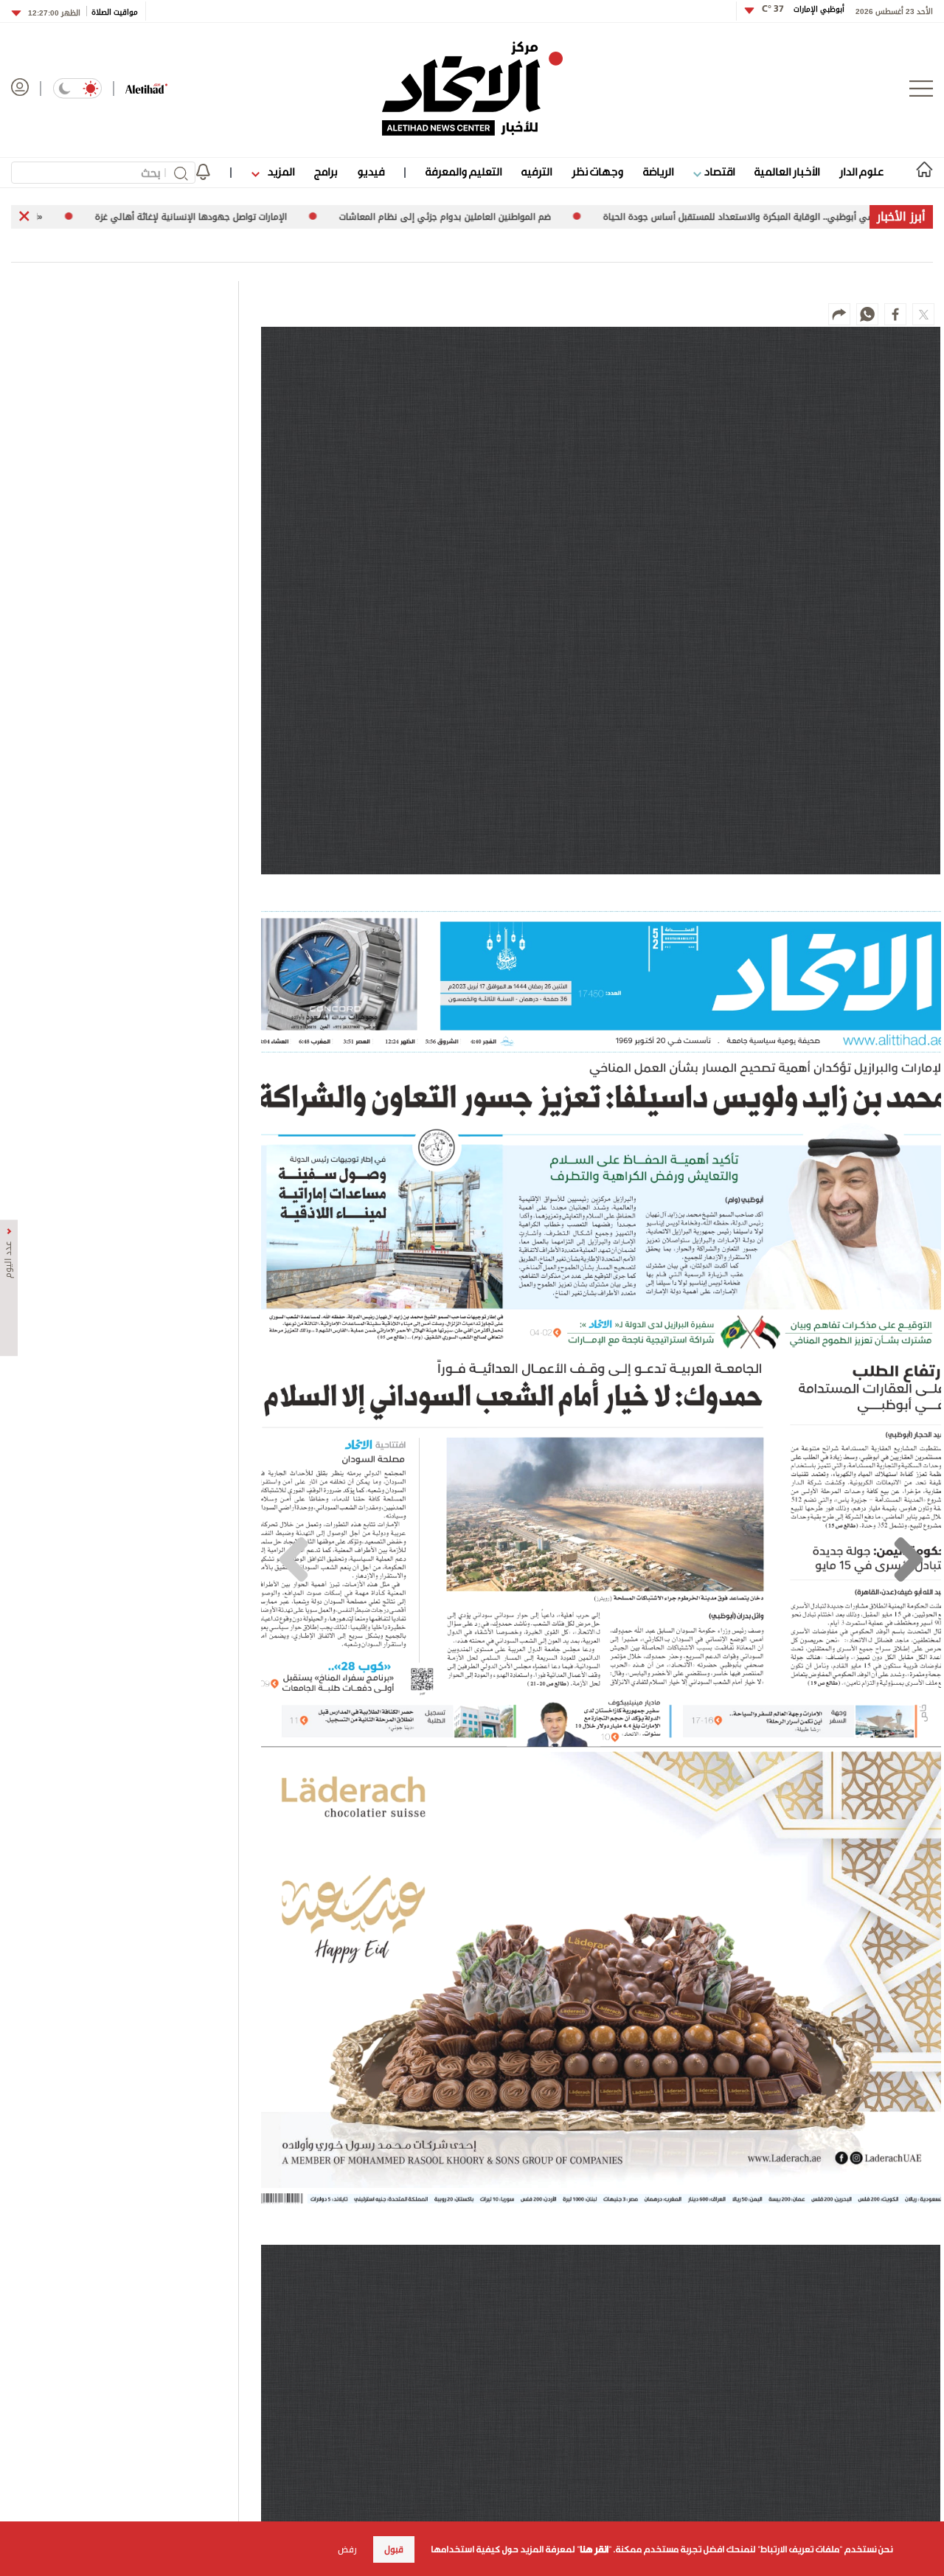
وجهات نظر (597, 172)
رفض (347, 2549)
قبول (394, 2549)
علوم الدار (861, 172)
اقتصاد (718, 172)
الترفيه (537, 172)
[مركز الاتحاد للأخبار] (472, 89)
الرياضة (658, 172)
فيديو (371, 172)
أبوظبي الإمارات (803, 9)
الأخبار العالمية (787, 172)
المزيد (280, 172)
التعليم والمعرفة (464, 172)
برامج (326, 172)
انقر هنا (594, 2549)
